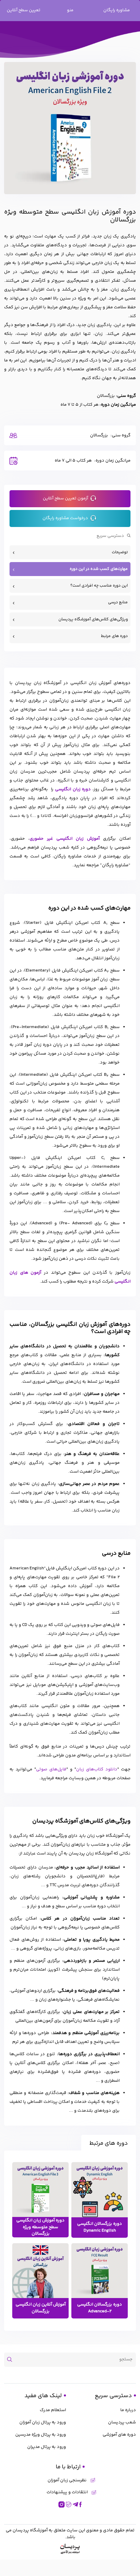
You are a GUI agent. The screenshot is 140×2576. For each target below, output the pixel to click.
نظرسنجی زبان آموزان (67, 2480)
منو (70, 10)
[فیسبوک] (81, 2504)
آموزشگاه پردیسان (30, 2530)
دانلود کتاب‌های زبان (97, 1769)
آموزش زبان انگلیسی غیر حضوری (65, 839)
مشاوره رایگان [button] (117, 10)
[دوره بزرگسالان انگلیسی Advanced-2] (100, 2271)
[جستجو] (12, 2360)
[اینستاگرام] (62, 2504)
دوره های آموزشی (119, 2435)
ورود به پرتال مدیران (47, 2447)
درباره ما (128, 2410)
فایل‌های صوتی (51, 1769)
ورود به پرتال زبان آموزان (43, 2422)
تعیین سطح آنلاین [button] (24, 10)
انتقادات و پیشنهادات (67, 2492)
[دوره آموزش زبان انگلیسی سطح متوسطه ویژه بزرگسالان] (40, 2190)
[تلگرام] (75, 2504)
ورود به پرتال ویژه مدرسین (41, 2435)
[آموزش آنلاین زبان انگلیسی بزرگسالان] (40, 2271)
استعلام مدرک (53, 2410)
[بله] (69, 2504)
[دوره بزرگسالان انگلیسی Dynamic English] (100, 2190)
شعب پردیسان (122, 2422)
